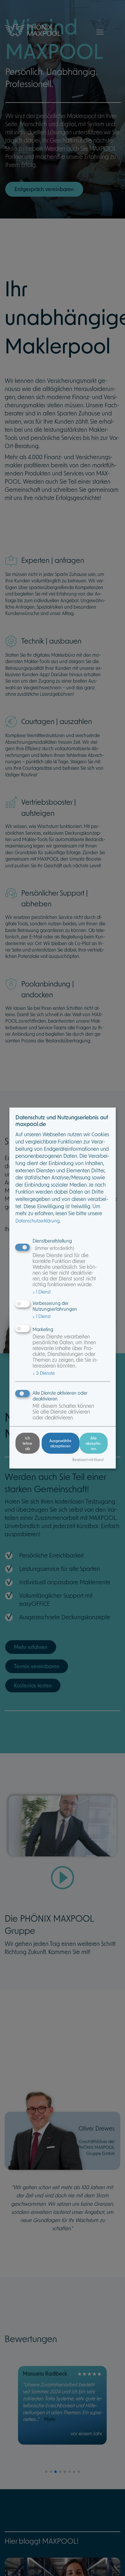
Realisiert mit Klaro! (88, 1459)
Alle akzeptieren (94, 1443)
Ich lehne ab (27, 1443)
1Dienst (42, 1291)
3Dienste (44, 1373)
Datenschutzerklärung (37, 1221)
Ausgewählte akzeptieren (60, 1443)
